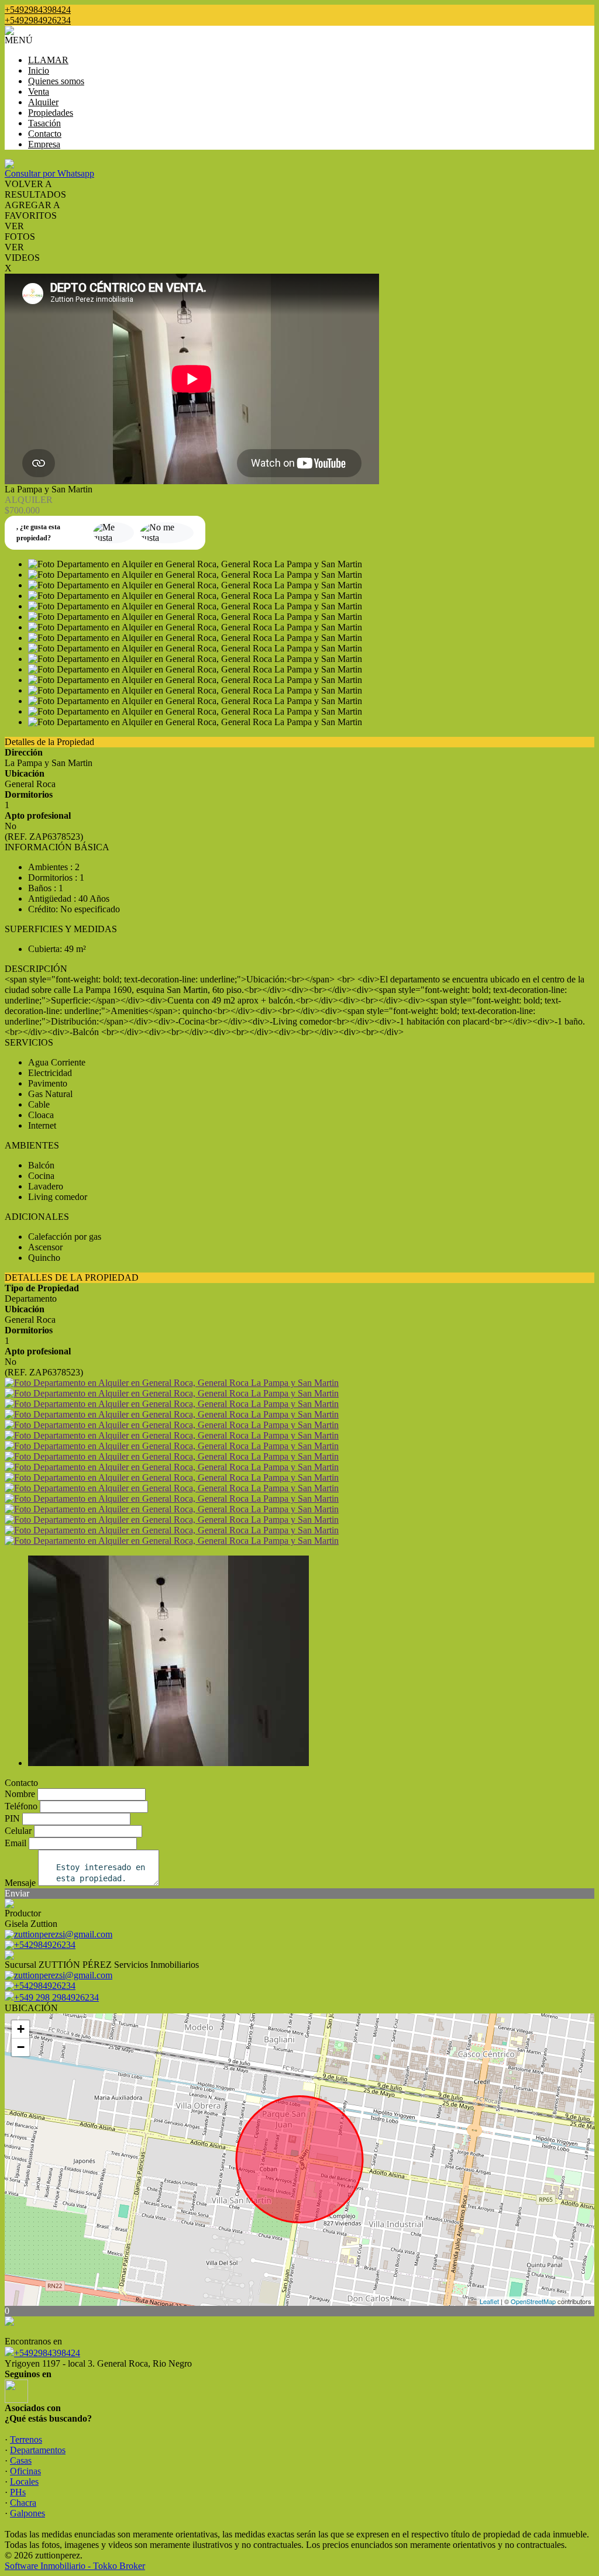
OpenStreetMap (533, 2301)
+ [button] (21, 2029)
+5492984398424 (47, 2353)
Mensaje (20, 1883)
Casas (21, 2461)
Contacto (45, 134)
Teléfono (21, 1806)
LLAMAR (48, 60)
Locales (24, 2482)
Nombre (20, 1794)
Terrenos (26, 2439)
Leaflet (489, 2301)
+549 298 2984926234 (56, 1997)
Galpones (27, 2513)
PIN (12, 1818)
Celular (18, 1831)
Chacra (23, 2503)
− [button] (21, 2047)
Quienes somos (56, 81)
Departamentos (38, 2450)
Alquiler (43, 102)
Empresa (44, 144)
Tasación (44, 123)
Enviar (17, 1893)
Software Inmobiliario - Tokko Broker (75, 2566)
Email (16, 1843)
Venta (39, 92)
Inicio (39, 70)
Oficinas (25, 2471)
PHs (18, 2492)
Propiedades (51, 113)
